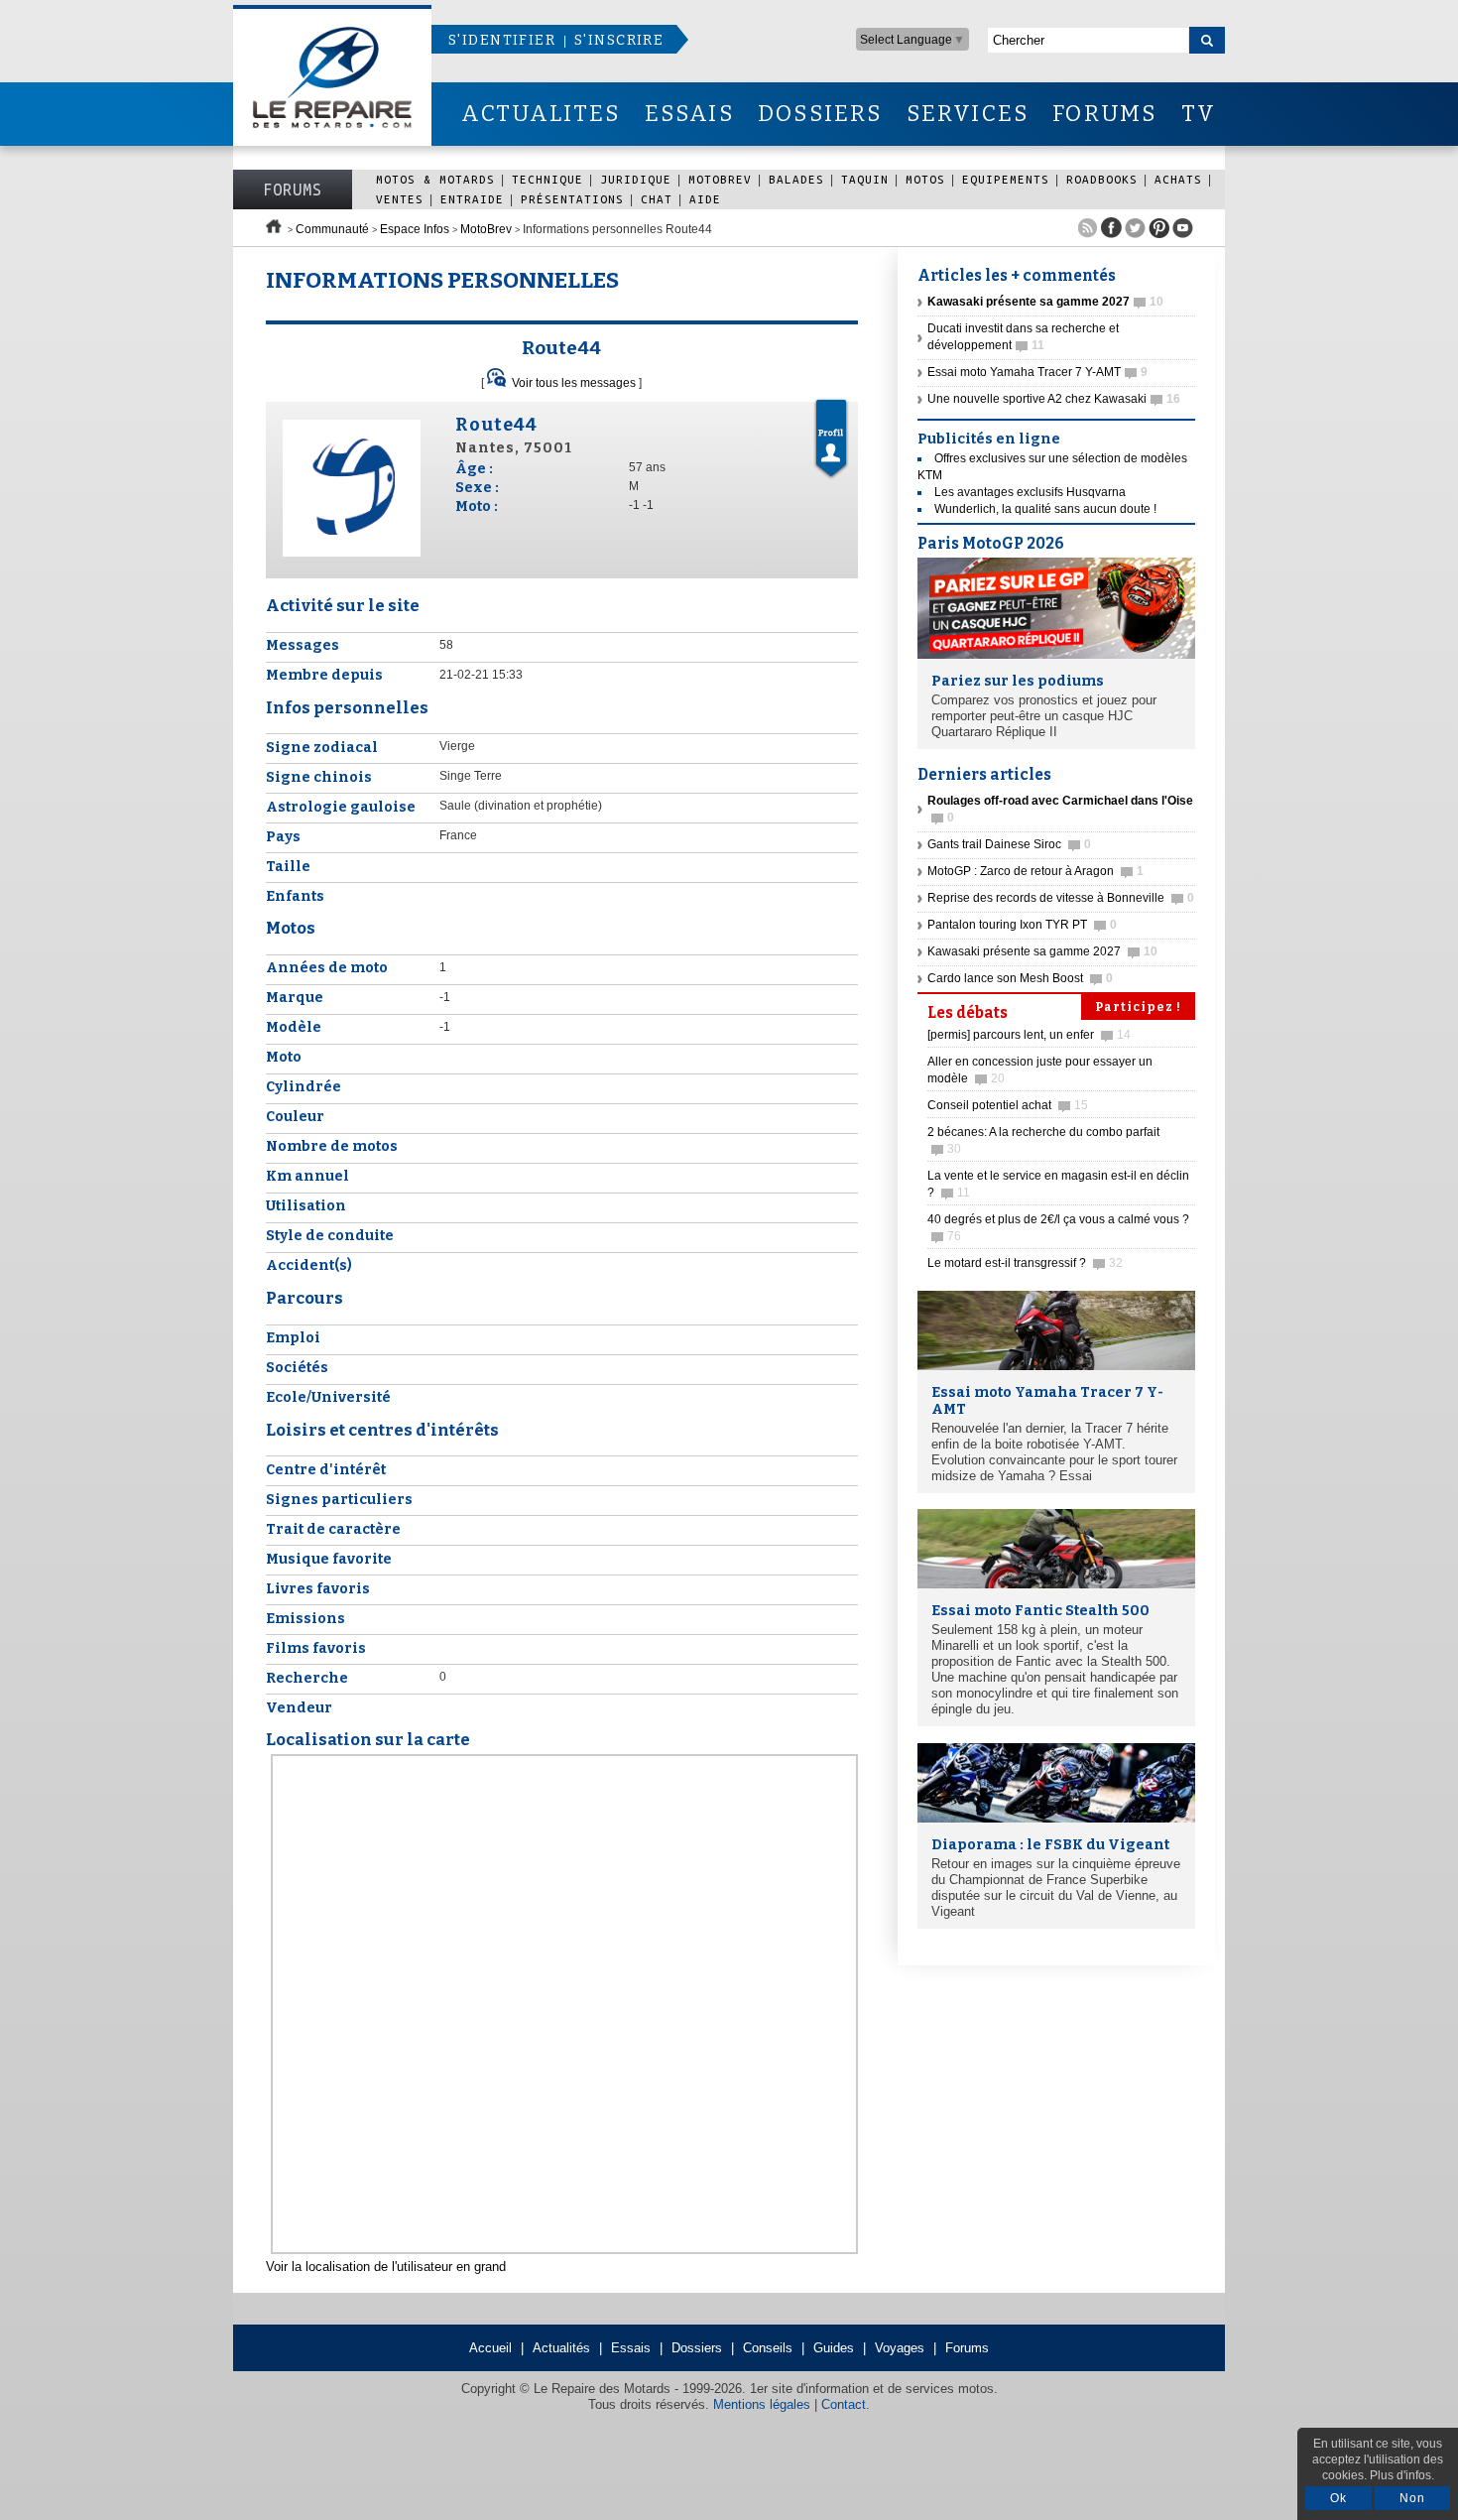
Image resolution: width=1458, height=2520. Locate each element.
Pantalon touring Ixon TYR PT (1022, 925)
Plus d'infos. (1402, 2475)
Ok (1338, 2498)
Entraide (472, 199)
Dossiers (697, 2348)
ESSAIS (689, 114)
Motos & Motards (435, 179)
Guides (834, 2348)
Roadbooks (1102, 179)
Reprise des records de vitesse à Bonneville (1061, 898)
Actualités (561, 2348)
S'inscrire (619, 40)
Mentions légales (762, 2404)
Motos (925, 179)
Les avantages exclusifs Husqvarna (1030, 492)
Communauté (332, 229)
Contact (844, 2404)
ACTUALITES (541, 114)
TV (1199, 114)
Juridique (636, 179)
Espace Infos (415, 229)
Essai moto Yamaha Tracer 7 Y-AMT (1037, 372)
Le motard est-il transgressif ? (1025, 1263)
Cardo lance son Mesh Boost (1020, 978)
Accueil (490, 2348)
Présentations (572, 199)
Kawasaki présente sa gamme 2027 (1042, 951)
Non (1412, 2498)
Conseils (768, 2348)
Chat (657, 199)
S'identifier (502, 40)
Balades (796, 179)
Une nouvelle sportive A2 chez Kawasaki (1054, 399)
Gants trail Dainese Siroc (1009, 844)
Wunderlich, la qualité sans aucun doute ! (1045, 509)
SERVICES (968, 114)
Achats (1178, 179)
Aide (705, 199)
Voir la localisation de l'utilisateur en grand (386, 2267)
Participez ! (1138, 1007)
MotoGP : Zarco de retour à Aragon (1035, 871)
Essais (631, 2348)
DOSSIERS (820, 114)
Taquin (865, 179)
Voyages (900, 2348)
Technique (547, 179)
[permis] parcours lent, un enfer (1029, 1035)
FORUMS (1104, 114)
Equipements (1006, 179)
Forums (293, 189)
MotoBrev (720, 179)
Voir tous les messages (574, 383)
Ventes (400, 199)
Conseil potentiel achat (1008, 1105)
